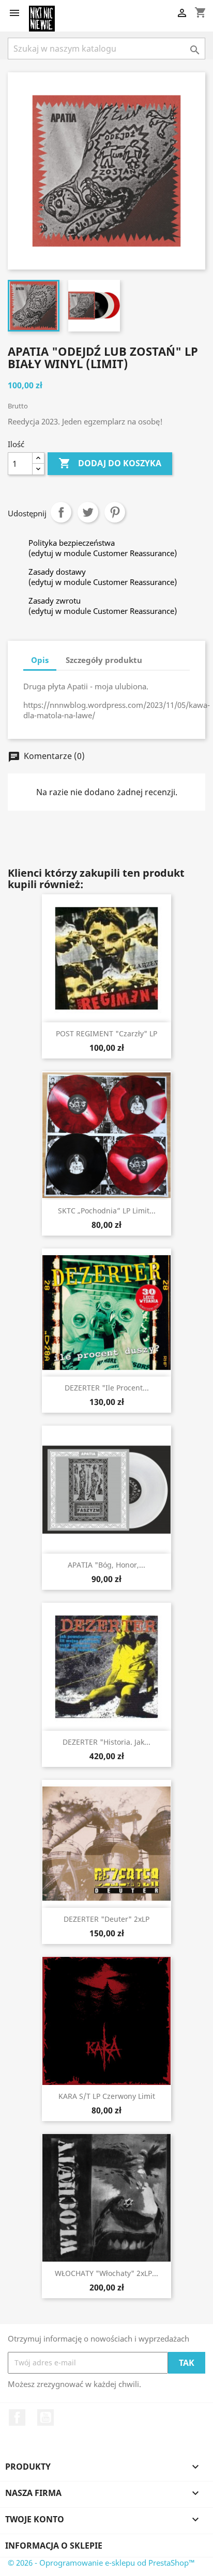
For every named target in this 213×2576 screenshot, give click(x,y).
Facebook (17, 2417)
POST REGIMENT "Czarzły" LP (106, 1033)
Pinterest (115, 512)
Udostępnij (61, 512)
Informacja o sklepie (54, 2546)
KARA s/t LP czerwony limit (107, 2096)
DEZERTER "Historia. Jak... (106, 1742)
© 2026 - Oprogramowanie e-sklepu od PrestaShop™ (101, 2563)
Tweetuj (88, 512)
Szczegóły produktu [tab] (104, 660)
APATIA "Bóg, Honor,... (106, 1565)
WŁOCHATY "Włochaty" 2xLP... (106, 2273)
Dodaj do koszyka (110, 463)
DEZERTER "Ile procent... (107, 1388)
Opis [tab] (40, 660)
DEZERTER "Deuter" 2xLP (106, 1919)
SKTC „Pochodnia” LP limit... (107, 1211)
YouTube (45, 2417)
